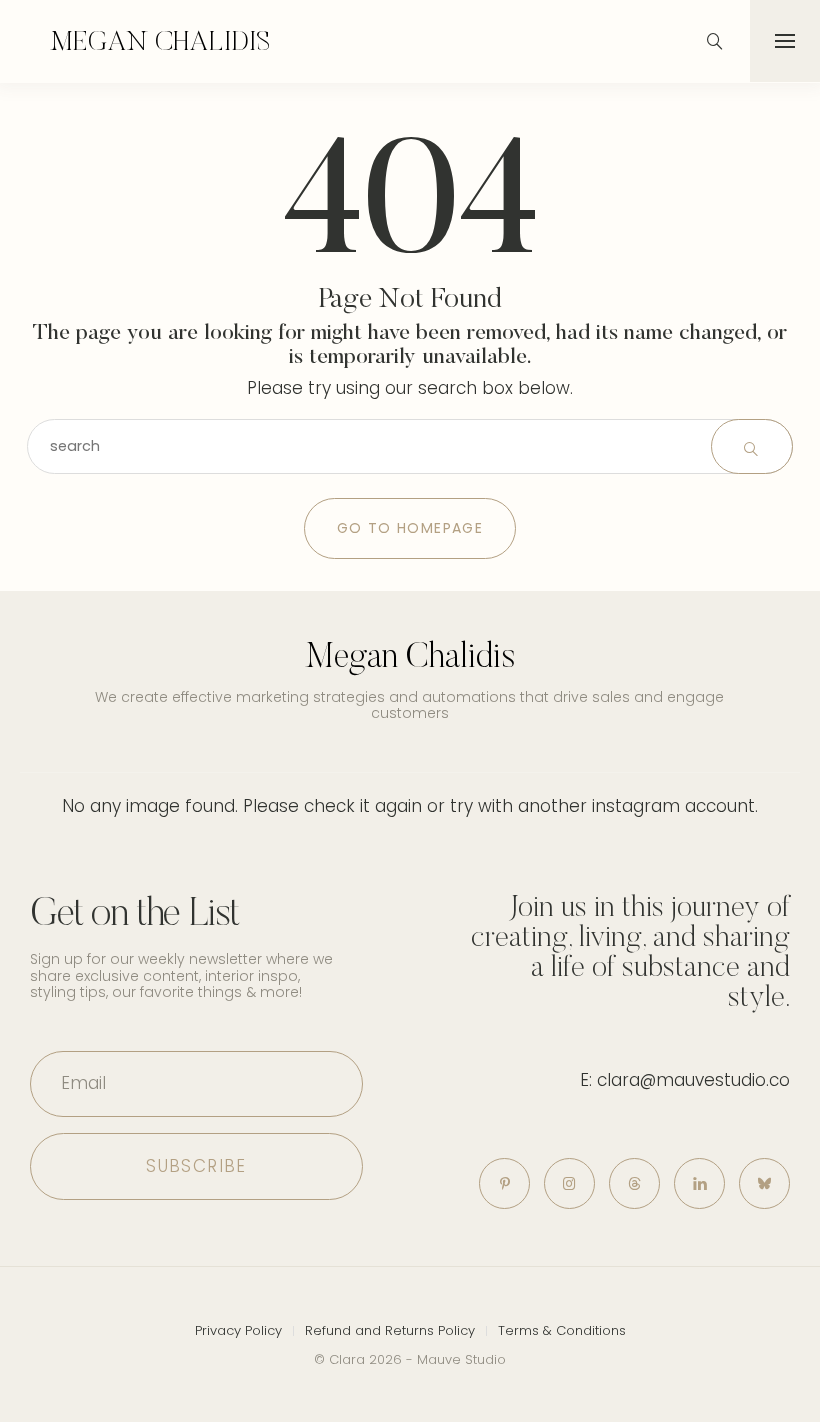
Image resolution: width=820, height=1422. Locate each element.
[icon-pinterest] (504, 1183)
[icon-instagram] (569, 1183)
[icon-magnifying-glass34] (715, 41)
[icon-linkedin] (699, 1183)
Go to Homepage (410, 528)
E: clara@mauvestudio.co (685, 1080)
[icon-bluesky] (764, 1183)
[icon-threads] (634, 1183)
